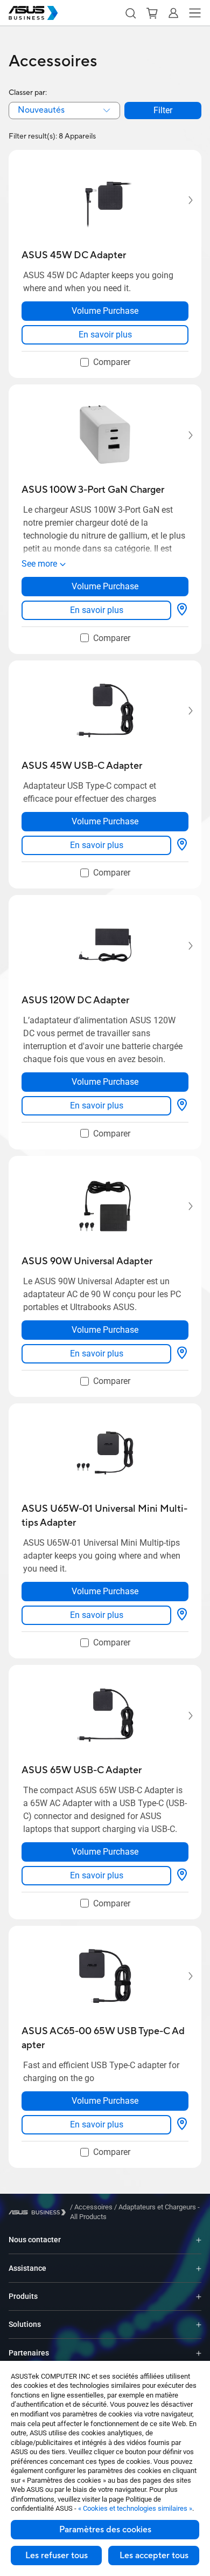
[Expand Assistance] (199, 2268)
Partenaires (29, 2353)
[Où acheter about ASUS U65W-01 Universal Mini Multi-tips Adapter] (182, 1615)
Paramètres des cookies (105, 2530)
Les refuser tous (57, 2556)
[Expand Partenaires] (199, 2353)
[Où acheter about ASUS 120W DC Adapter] (182, 1106)
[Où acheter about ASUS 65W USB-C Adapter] (182, 1876)
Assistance (27, 2268)
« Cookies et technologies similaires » (135, 2508)
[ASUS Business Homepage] (33, 13)
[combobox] (64, 111)
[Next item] (183, 201)
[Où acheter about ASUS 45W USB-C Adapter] (182, 845)
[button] (130, 13)
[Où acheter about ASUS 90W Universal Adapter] (182, 1354)
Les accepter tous (154, 2556)
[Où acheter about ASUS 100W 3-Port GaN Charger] (182, 610)
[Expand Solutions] (199, 2324)
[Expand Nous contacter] (199, 2240)
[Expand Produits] (199, 2296)
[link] (105, 335)
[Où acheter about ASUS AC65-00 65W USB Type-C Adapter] (182, 2125)
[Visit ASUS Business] (39, 2212)
